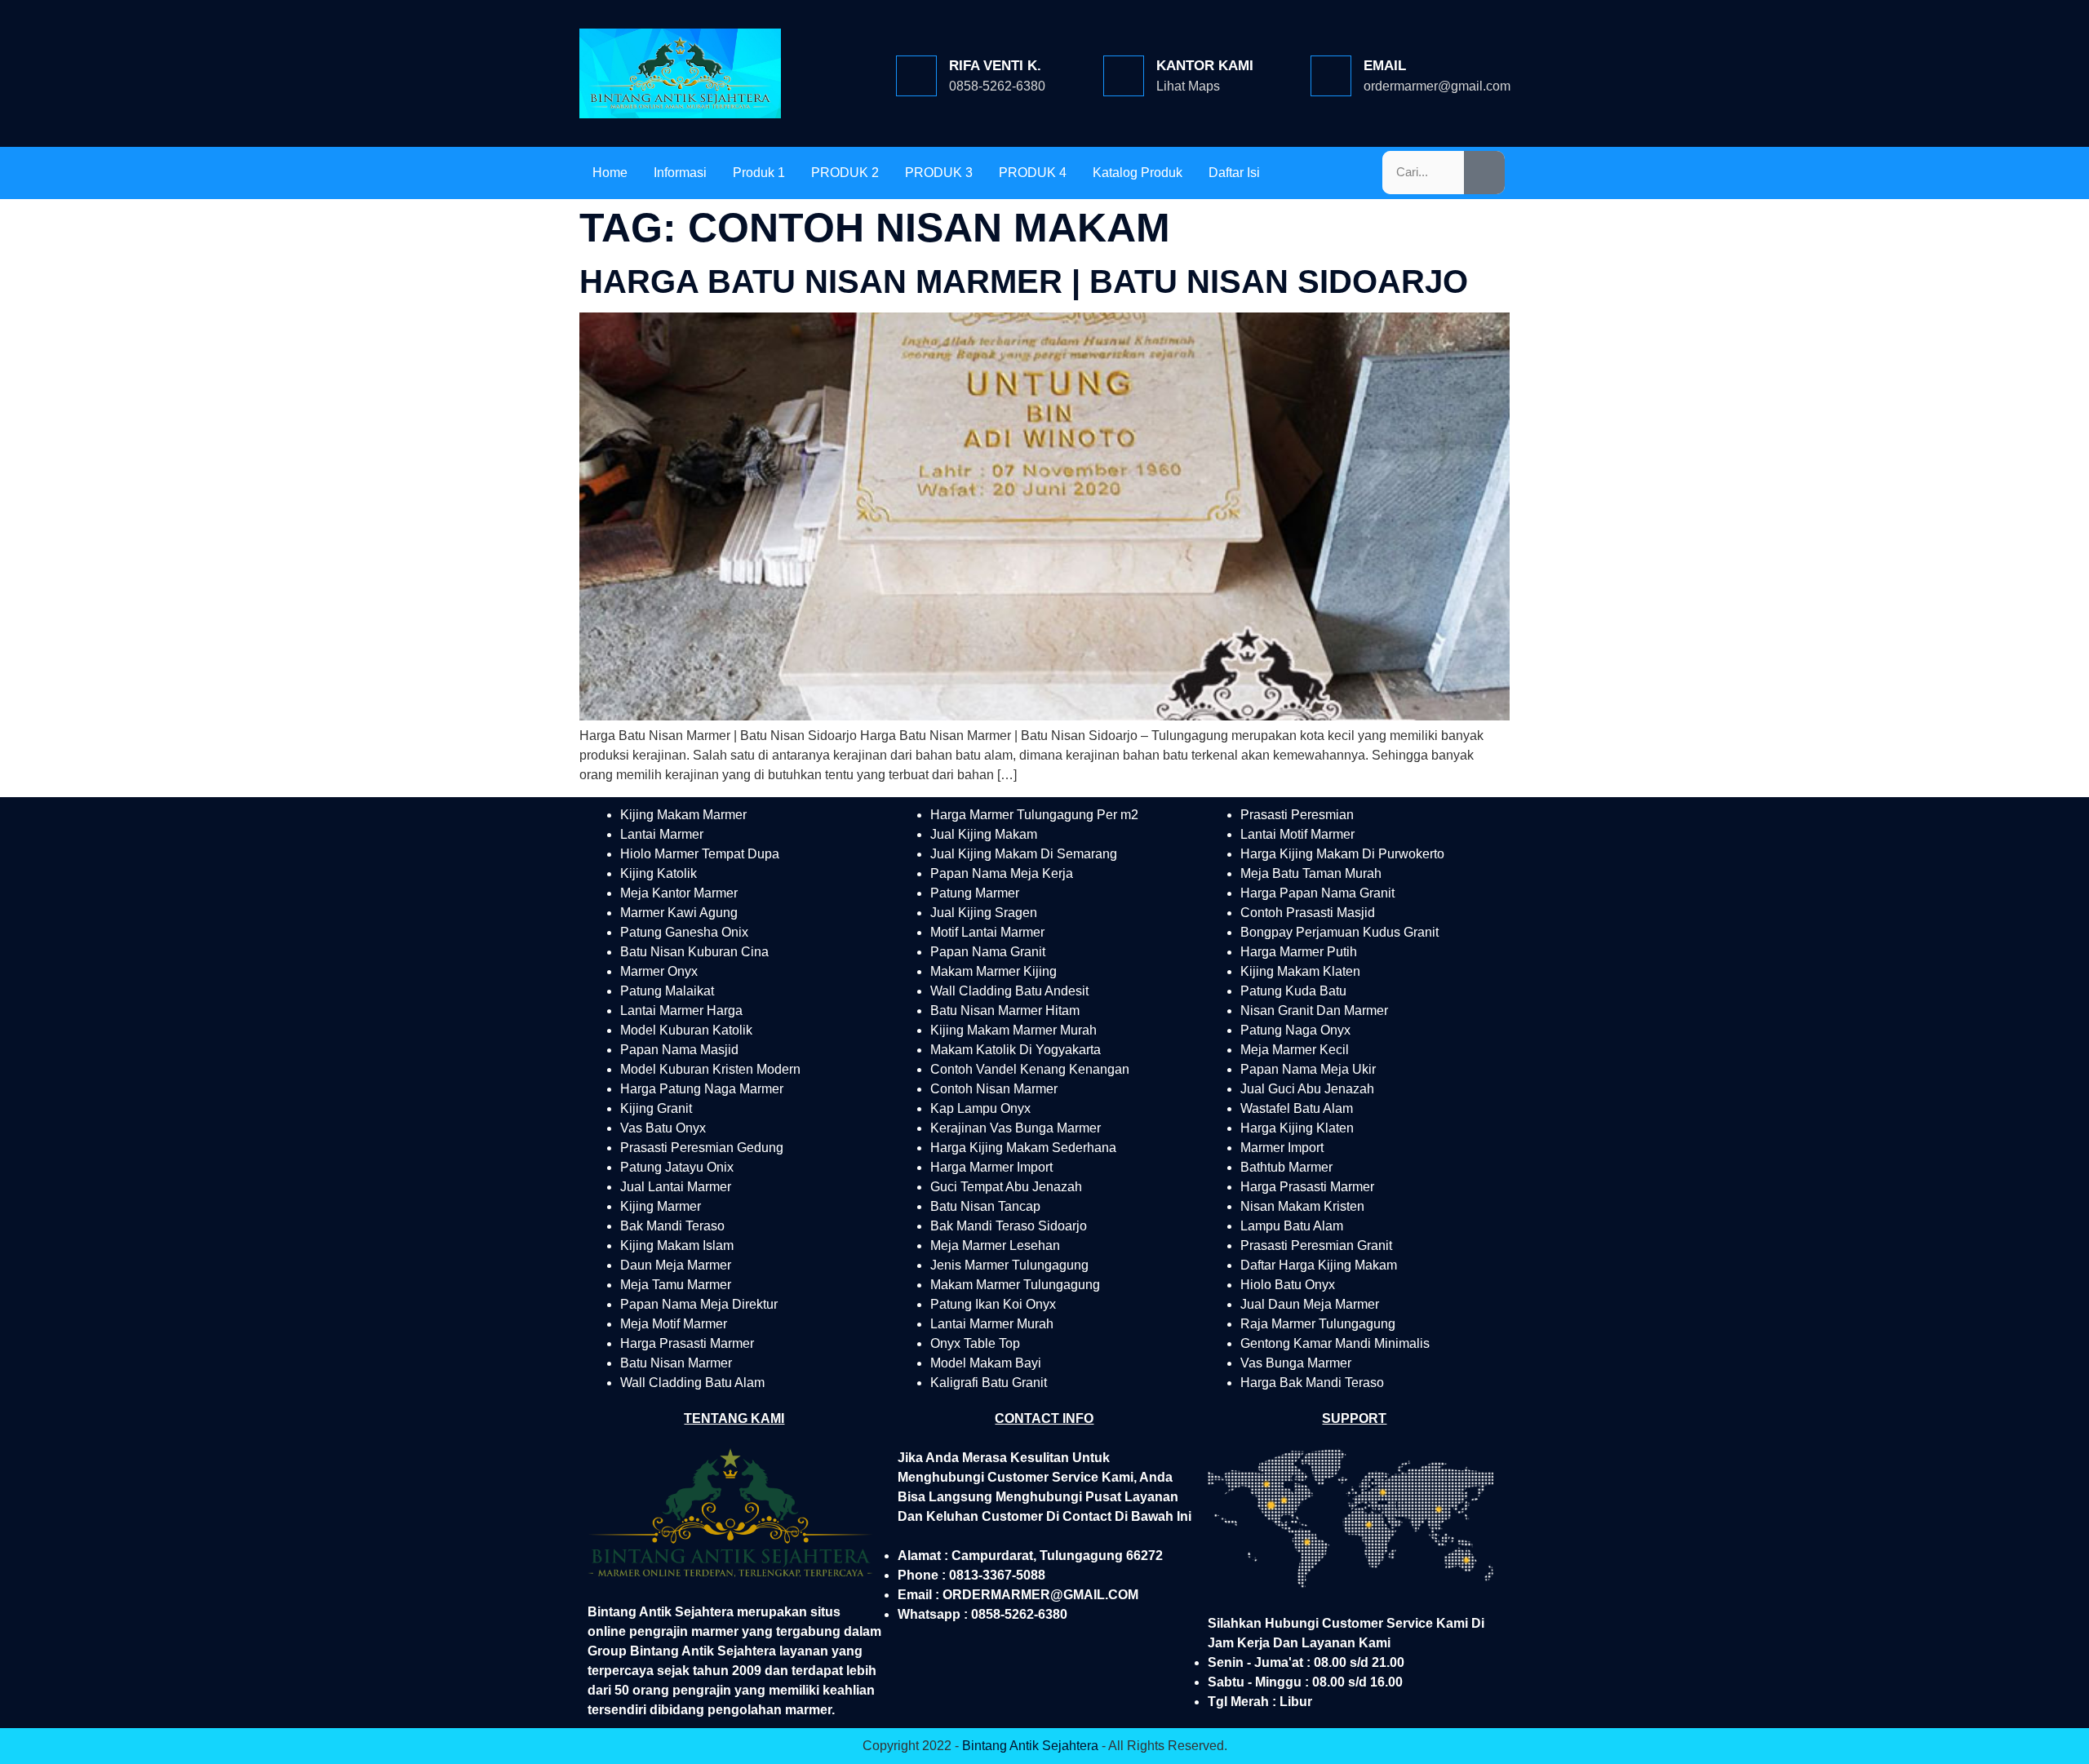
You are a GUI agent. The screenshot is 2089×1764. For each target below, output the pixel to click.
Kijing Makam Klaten (1300, 971)
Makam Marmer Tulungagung (1015, 1285)
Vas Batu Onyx (663, 1128)
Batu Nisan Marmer (676, 1363)
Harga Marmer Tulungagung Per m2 (1034, 815)
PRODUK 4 (1033, 173)
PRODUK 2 (845, 173)
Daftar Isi (1234, 173)
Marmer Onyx (659, 971)
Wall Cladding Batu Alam (692, 1383)
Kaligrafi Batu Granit (989, 1383)
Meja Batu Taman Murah (1311, 873)
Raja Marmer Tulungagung (1318, 1324)
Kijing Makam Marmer (683, 815)
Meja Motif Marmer (674, 1324)
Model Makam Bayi (986, 1363)
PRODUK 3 (939, 173)
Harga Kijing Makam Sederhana (1023, 1148)
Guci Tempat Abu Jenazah (1006, 1187)
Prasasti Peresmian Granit (1316, 1245)
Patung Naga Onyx (1295, 1030)
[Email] (1331, 76)
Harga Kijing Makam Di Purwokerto (1342, 854)
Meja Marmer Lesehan (995, 1245)
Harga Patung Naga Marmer (702, 1089)
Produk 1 (759, 173)
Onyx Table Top (975, 1343)
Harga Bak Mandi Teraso (1312, 1383)
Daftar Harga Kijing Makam (1319, 1265)
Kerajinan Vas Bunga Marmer (1016, 1128)
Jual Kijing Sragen (984, 913)
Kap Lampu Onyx (980, 1108)
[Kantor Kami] (1124, 76)
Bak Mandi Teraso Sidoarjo (1009, 1226)
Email (1385, 66)
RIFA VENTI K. (995, 66)
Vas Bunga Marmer (1296, 1363)
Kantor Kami (1205, 66)
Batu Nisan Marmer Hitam (1005, 1011)
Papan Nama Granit (988, 952)
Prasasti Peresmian (1297, 815)
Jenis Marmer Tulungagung (1009, 1265)
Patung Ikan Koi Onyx (993, 1304)
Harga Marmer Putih (1299, 952)
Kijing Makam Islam (677, 1245)
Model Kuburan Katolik (686, 1030)
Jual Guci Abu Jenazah (1307, 1089)
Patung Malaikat (667, 991)
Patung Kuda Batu (1293, 991)
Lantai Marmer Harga (681, 1011)
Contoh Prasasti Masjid (1308, 913)
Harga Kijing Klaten (1297, 1128)
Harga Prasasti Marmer (687, 1343)
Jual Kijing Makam (984, 834)
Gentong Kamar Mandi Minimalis (1335, 1343)
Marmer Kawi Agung (679, 913)
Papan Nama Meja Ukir (1308, 1069)
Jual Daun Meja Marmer (1310, 1304)
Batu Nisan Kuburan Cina (694, 952)
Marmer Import (1282, 1148)
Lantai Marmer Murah (992, 1324)
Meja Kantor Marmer (679, 893)
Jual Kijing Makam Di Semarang (1024, 854)
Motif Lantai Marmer (987, 932)
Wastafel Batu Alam (1297, 1108)
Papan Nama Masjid (679, 1050)
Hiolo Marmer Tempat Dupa (700, 854)
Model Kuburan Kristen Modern (710, 1069)
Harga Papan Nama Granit (1317, 893)
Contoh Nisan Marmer (994, 1089)
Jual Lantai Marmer (676, 1187)
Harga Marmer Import (991, 1167)
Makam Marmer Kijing (993, 971)
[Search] (1484, 173)
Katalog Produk (1138, 173)
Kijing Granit (656, 1108)
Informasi (680, 173)
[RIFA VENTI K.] (916, 76)
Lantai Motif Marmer (1297, 834)
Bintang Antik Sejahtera (1030, 1746)
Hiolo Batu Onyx (1288, 1285)
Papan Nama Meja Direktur (699, 1304)
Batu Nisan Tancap (985, 1206)
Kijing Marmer (661, 1206)
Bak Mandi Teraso (672, 1226)
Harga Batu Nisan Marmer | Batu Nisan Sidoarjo (1024, 281)
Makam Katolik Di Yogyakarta (1016, 1050)
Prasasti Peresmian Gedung (702, 1148)
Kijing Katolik (659, 873)
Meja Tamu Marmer (676, 1285)
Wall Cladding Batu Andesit (1009, 991)
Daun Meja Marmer (676, 1265)
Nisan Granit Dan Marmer (1314, 1011)
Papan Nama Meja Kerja (1002, 873)
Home (610, 173)
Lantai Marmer (662, 834)
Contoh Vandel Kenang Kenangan (1030, 1069)
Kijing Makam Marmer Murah (1013, 1030)
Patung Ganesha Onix (684, 932)
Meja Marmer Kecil (1295, 1050)
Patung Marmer (975, 893)
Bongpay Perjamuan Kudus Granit (1339, 932)
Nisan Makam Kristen (1302, 1206)
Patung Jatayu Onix (677, 1167)
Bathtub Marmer (1286, 1167)
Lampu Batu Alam (1292, 1226)
